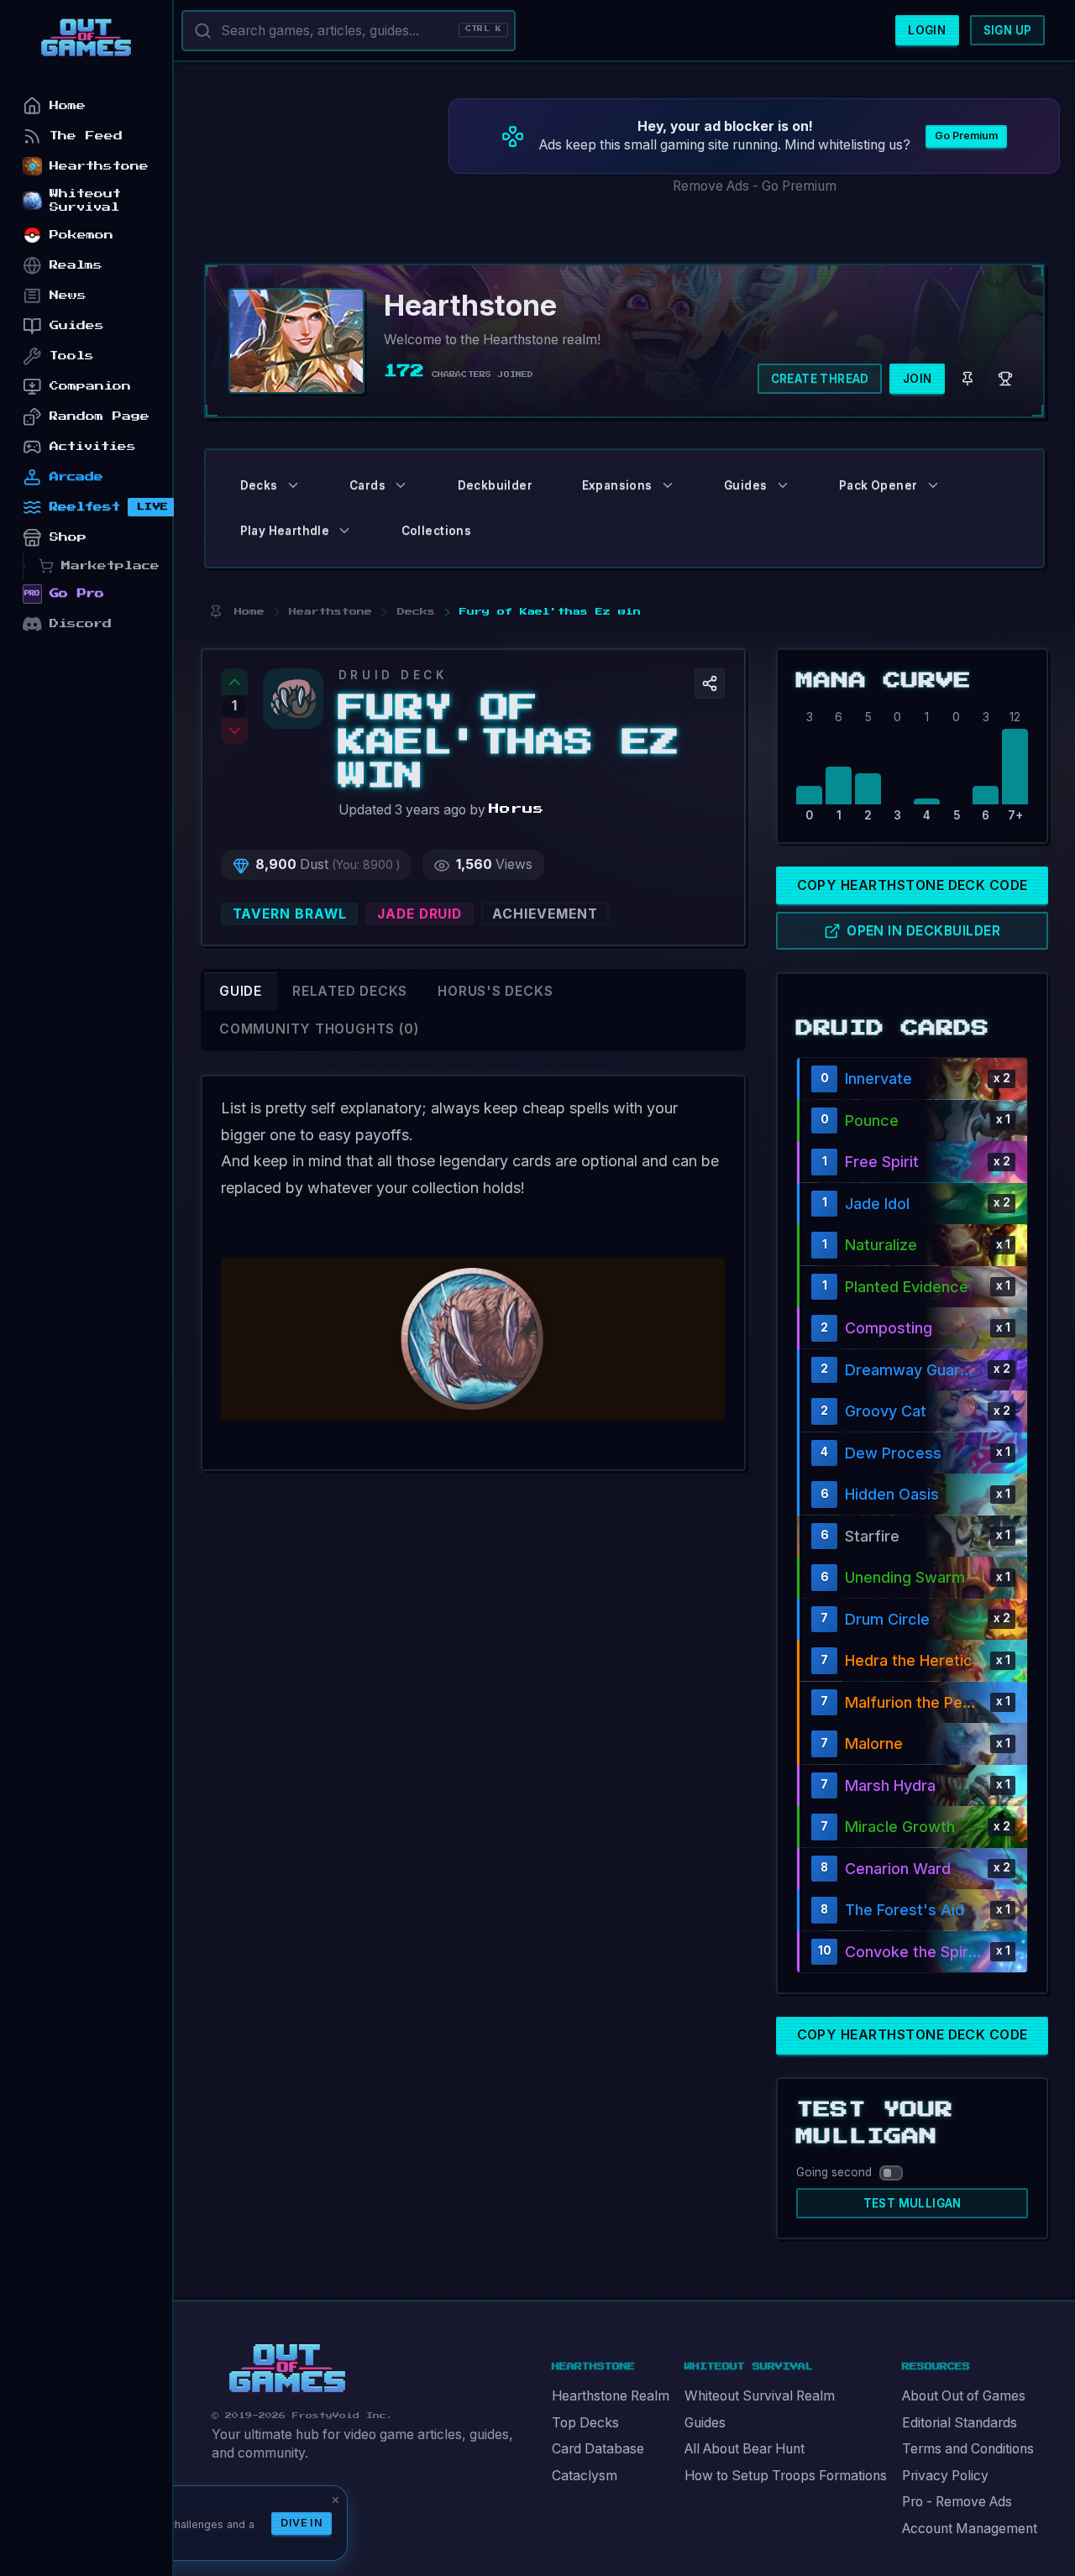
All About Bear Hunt (745, 2449)
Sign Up (1008, 30)
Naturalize (881, 1245)
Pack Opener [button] (878, 485)
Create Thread (820, 379)
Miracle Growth (900, 1827)
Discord (81, 623)
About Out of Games (964, 2396)
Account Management (970, 2529)
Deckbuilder (495, 485)
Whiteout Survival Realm (760, 2396)
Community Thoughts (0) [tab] (319, 1029)
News (68, 295)
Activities (93, 446)
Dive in (302, 2523)
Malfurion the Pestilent (914, 1702)
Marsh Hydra (890, 1785)
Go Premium (966, 136)
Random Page (100, 416)
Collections (436, 531)
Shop (68, 537)
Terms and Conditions (968, 2449)
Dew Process (893, 1453)
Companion (90, 386)
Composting (889, 1328)
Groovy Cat (886, 1411)
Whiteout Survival (85, 200)
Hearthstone (99, 166)
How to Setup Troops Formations (786, 2476)
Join (918, 379)
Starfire (872, 1536)
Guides (705, 2423)
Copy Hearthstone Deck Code (912, 885)
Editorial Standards (960, 2423)
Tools (72, 356)
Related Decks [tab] (350, 991)
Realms (76, 265)
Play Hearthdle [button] (285, 531)
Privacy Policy (945, 2476)
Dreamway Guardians (912, 1370)
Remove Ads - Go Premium (755, 186)
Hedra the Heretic (909, 1660)
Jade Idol (877, 1204)
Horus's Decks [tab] (495, 991)
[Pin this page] (215, 612)
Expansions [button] (617, 485)
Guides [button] (745, 485)
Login (927, 30)
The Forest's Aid (905, 1910)
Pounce (872, 1120)
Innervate (878, 1079)
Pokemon (81, 235)
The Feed (86, 136)
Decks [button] (259, 485)
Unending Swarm (905, 1577)
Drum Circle (887, 1619)
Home (68, 105)
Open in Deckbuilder (923, 931)
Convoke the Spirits (914, 1952)
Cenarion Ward (898, 1869)
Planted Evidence (907, 1287)
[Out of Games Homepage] (287, 2369)
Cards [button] (367, 485)
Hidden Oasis (892, 1494)
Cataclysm (585, 2476)
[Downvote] (234, 731)
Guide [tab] (241, 991)
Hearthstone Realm (611, 2396)
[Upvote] (234, 682)
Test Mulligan (912, 2203)
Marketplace (110, 565)
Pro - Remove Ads (957, 2502)
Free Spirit (882, 1162)
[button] (710, 683)
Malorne (874, 1744)
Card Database (598, 2449)
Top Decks (585, 2423)
